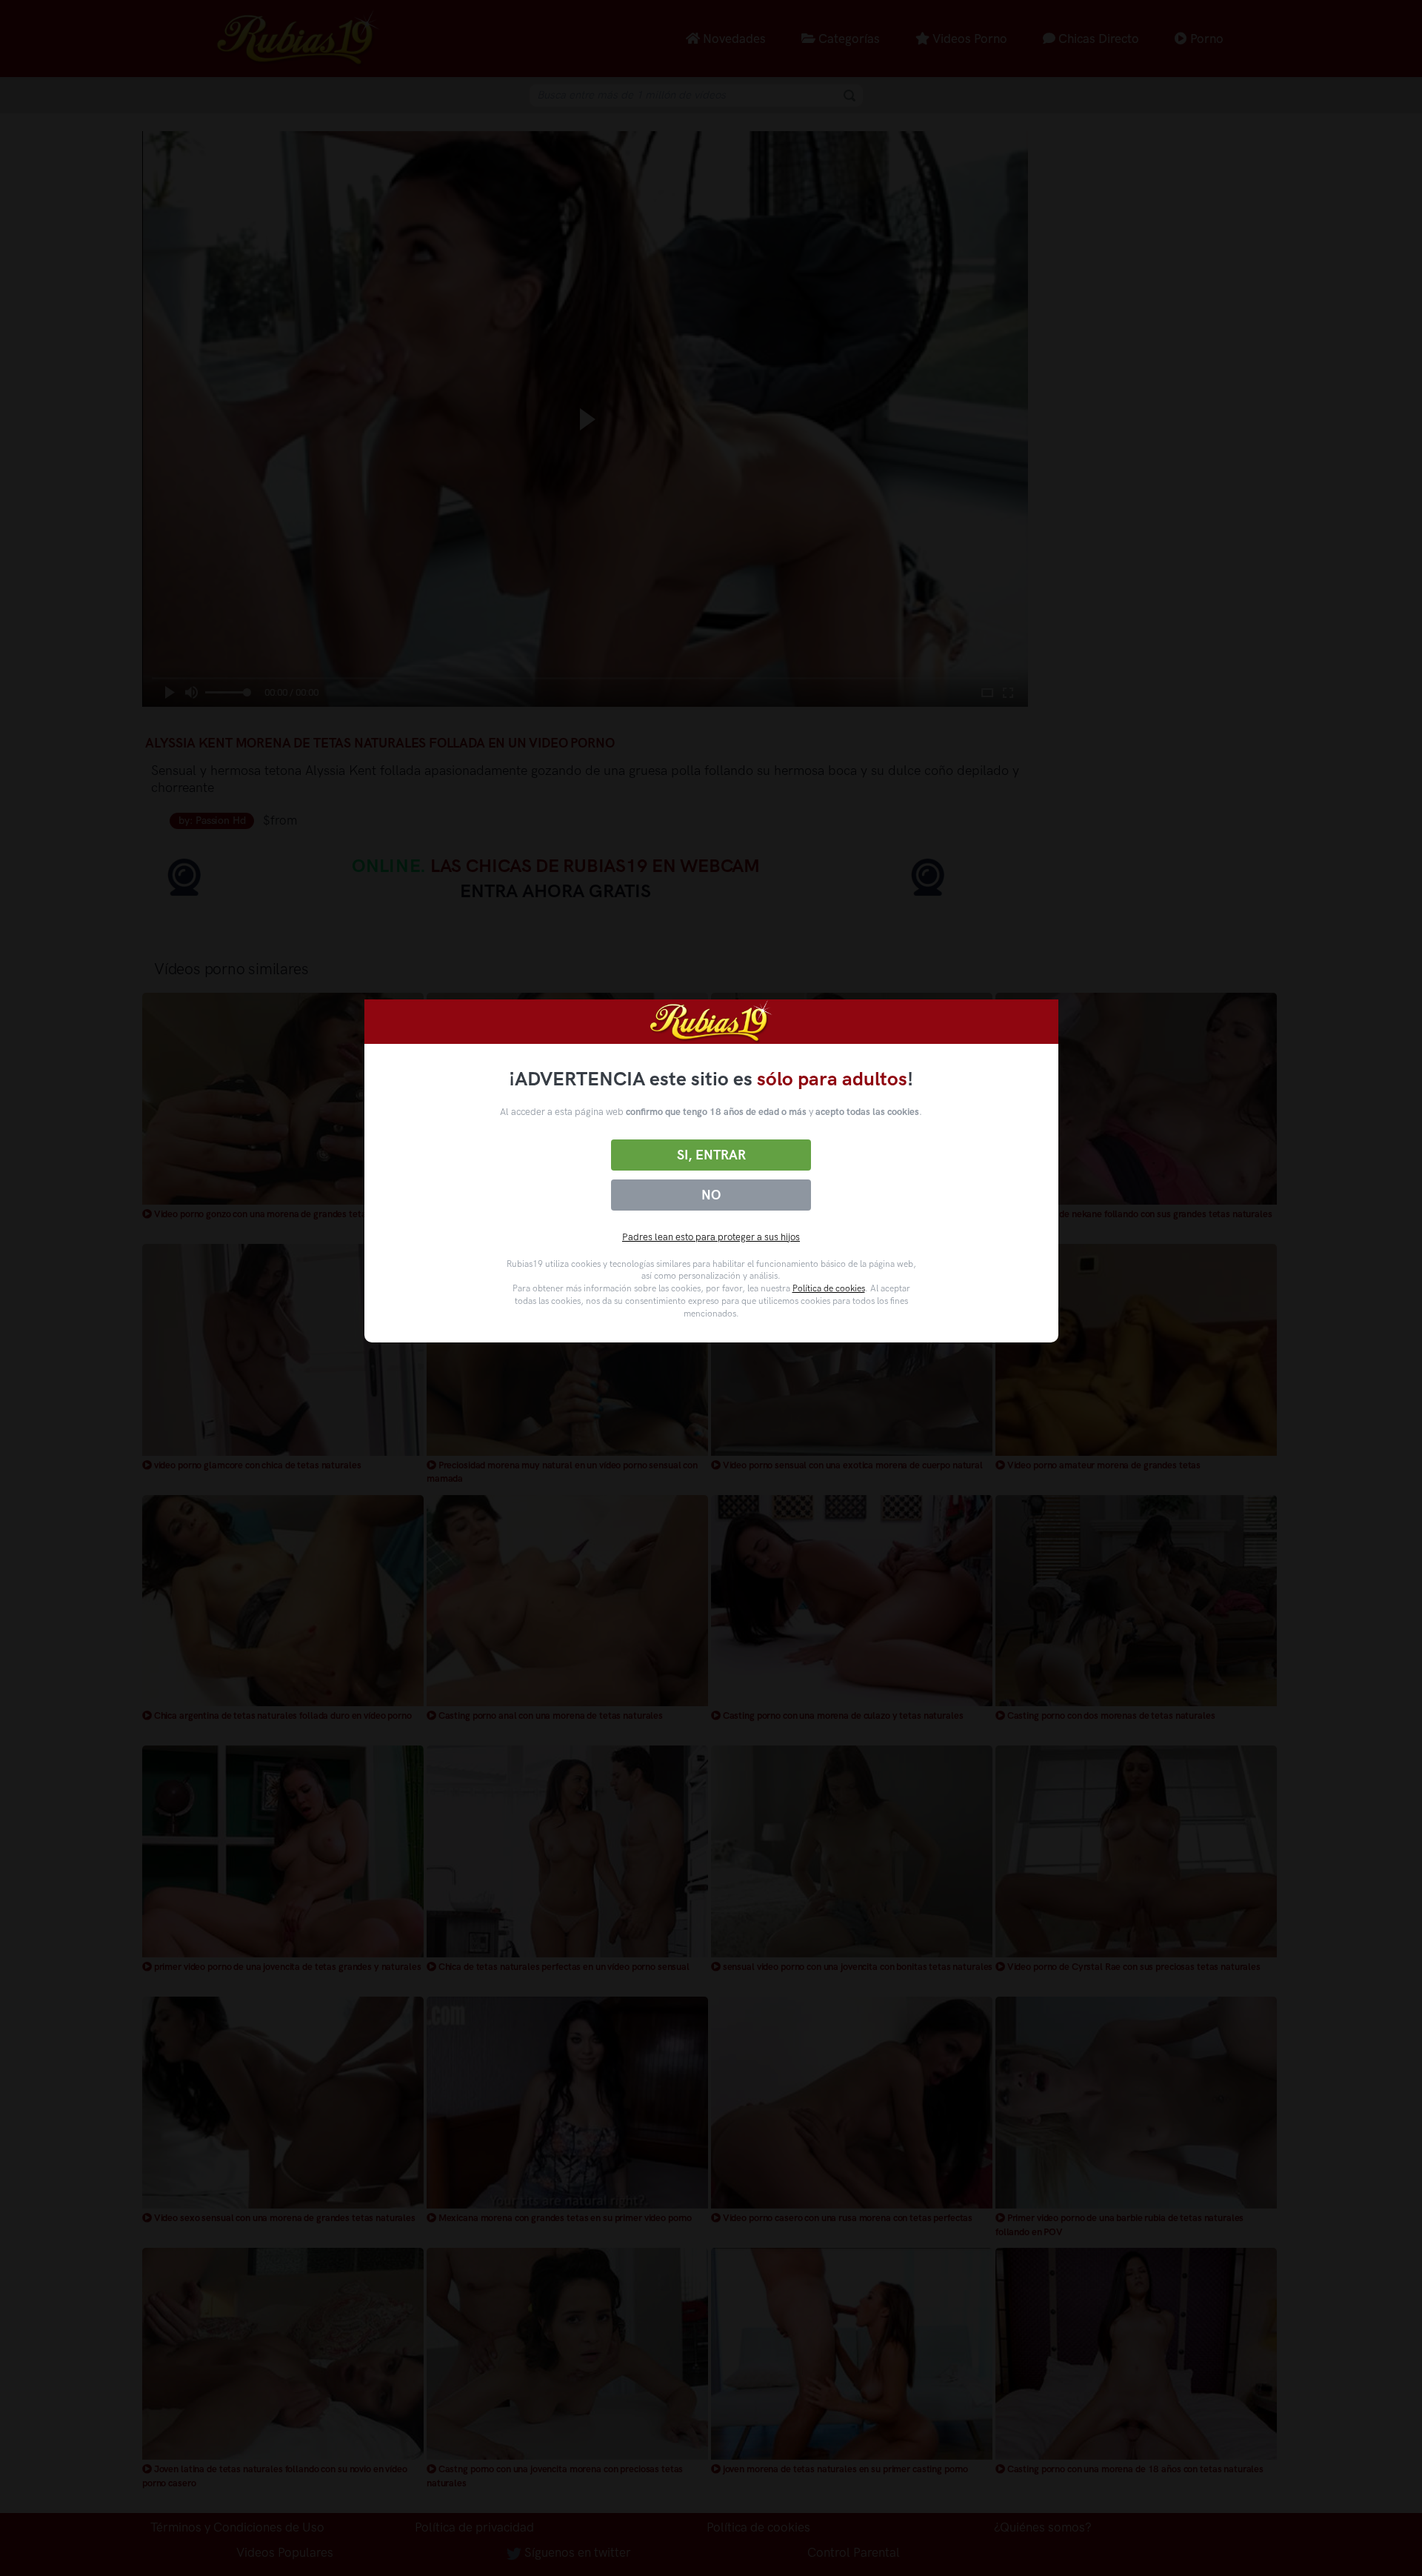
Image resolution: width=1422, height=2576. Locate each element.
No (711, 1195)
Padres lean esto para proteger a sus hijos (711, 1237)
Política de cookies (829, 1288)
